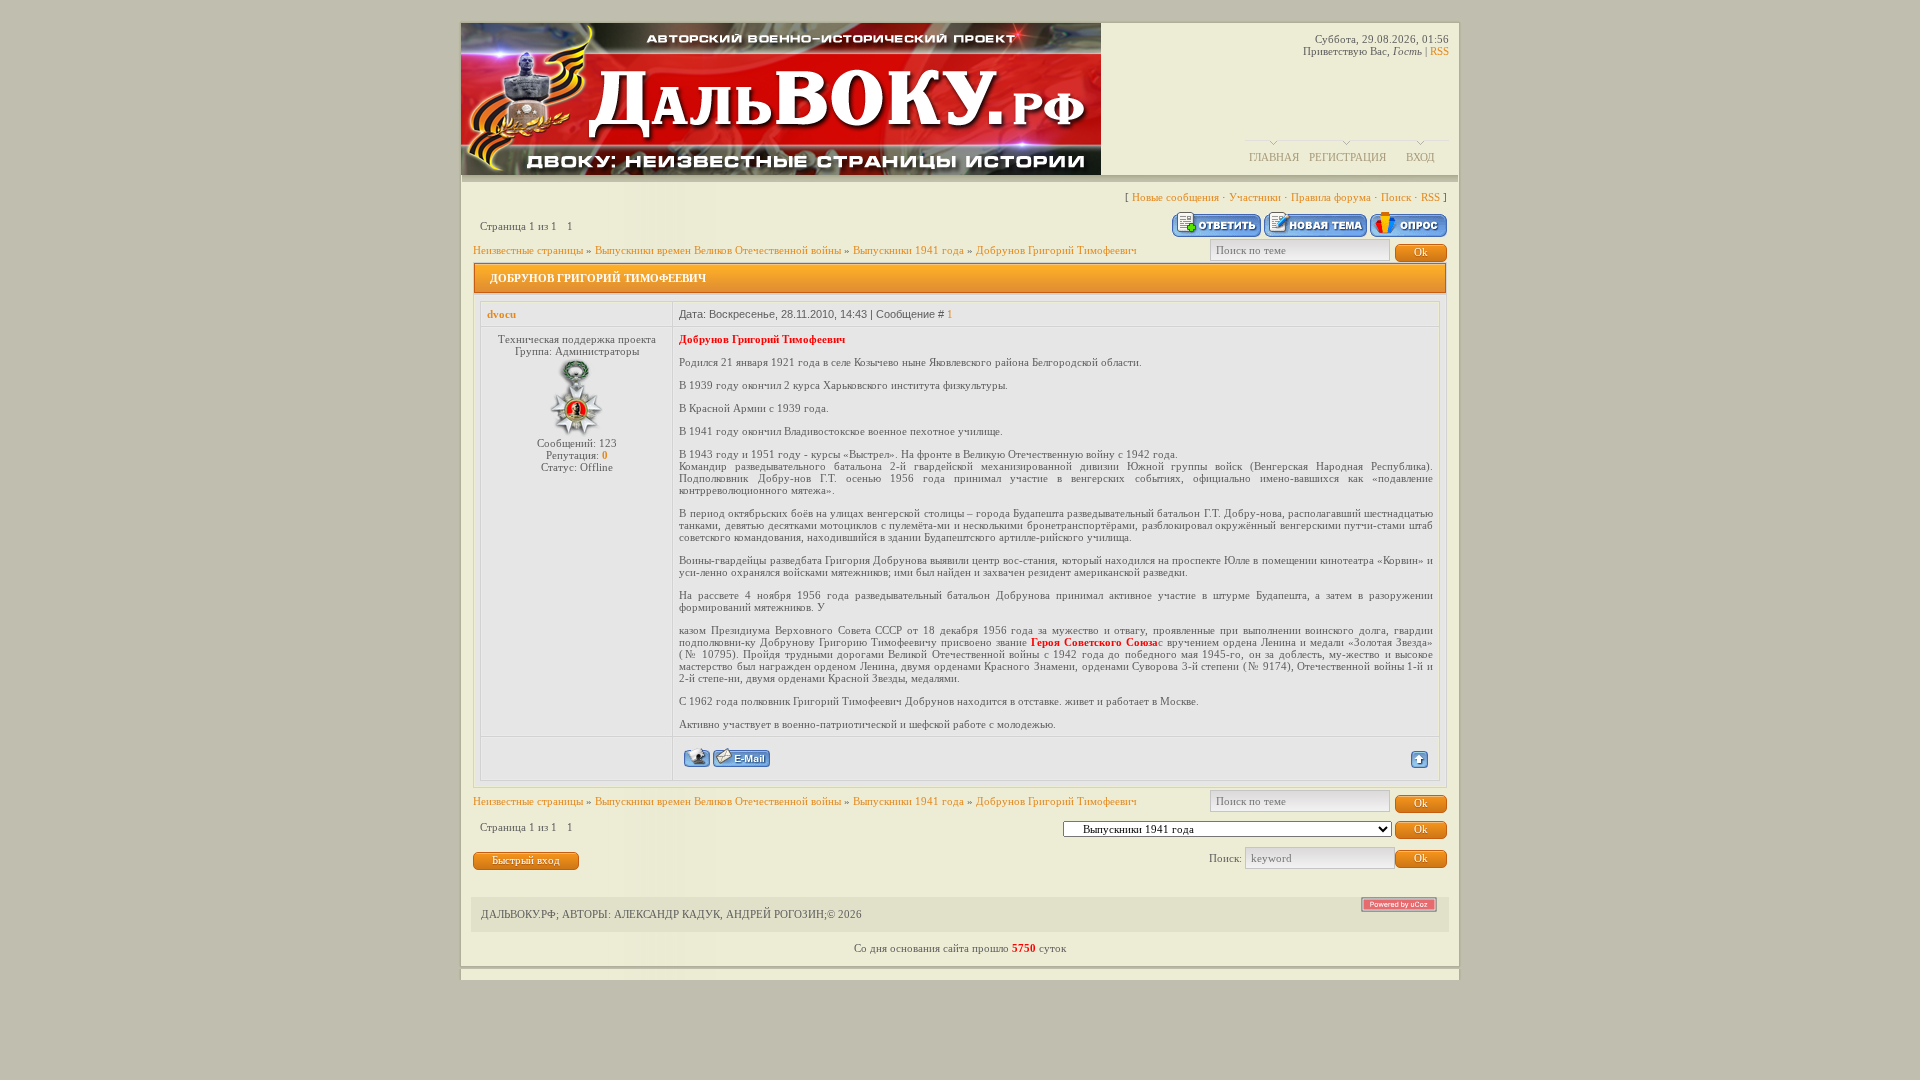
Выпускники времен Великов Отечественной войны (718, 250)
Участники (1255, 197)
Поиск (1396, 197)
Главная (1274, 157)
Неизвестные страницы (528, 250)
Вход (1420, 157)
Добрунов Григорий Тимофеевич (1056, 250)
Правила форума (1331, 197)
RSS (1439, 51)
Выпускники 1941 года (908, 250)
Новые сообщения (1175, 197)
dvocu (501, 314)
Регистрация (1347, 157)
